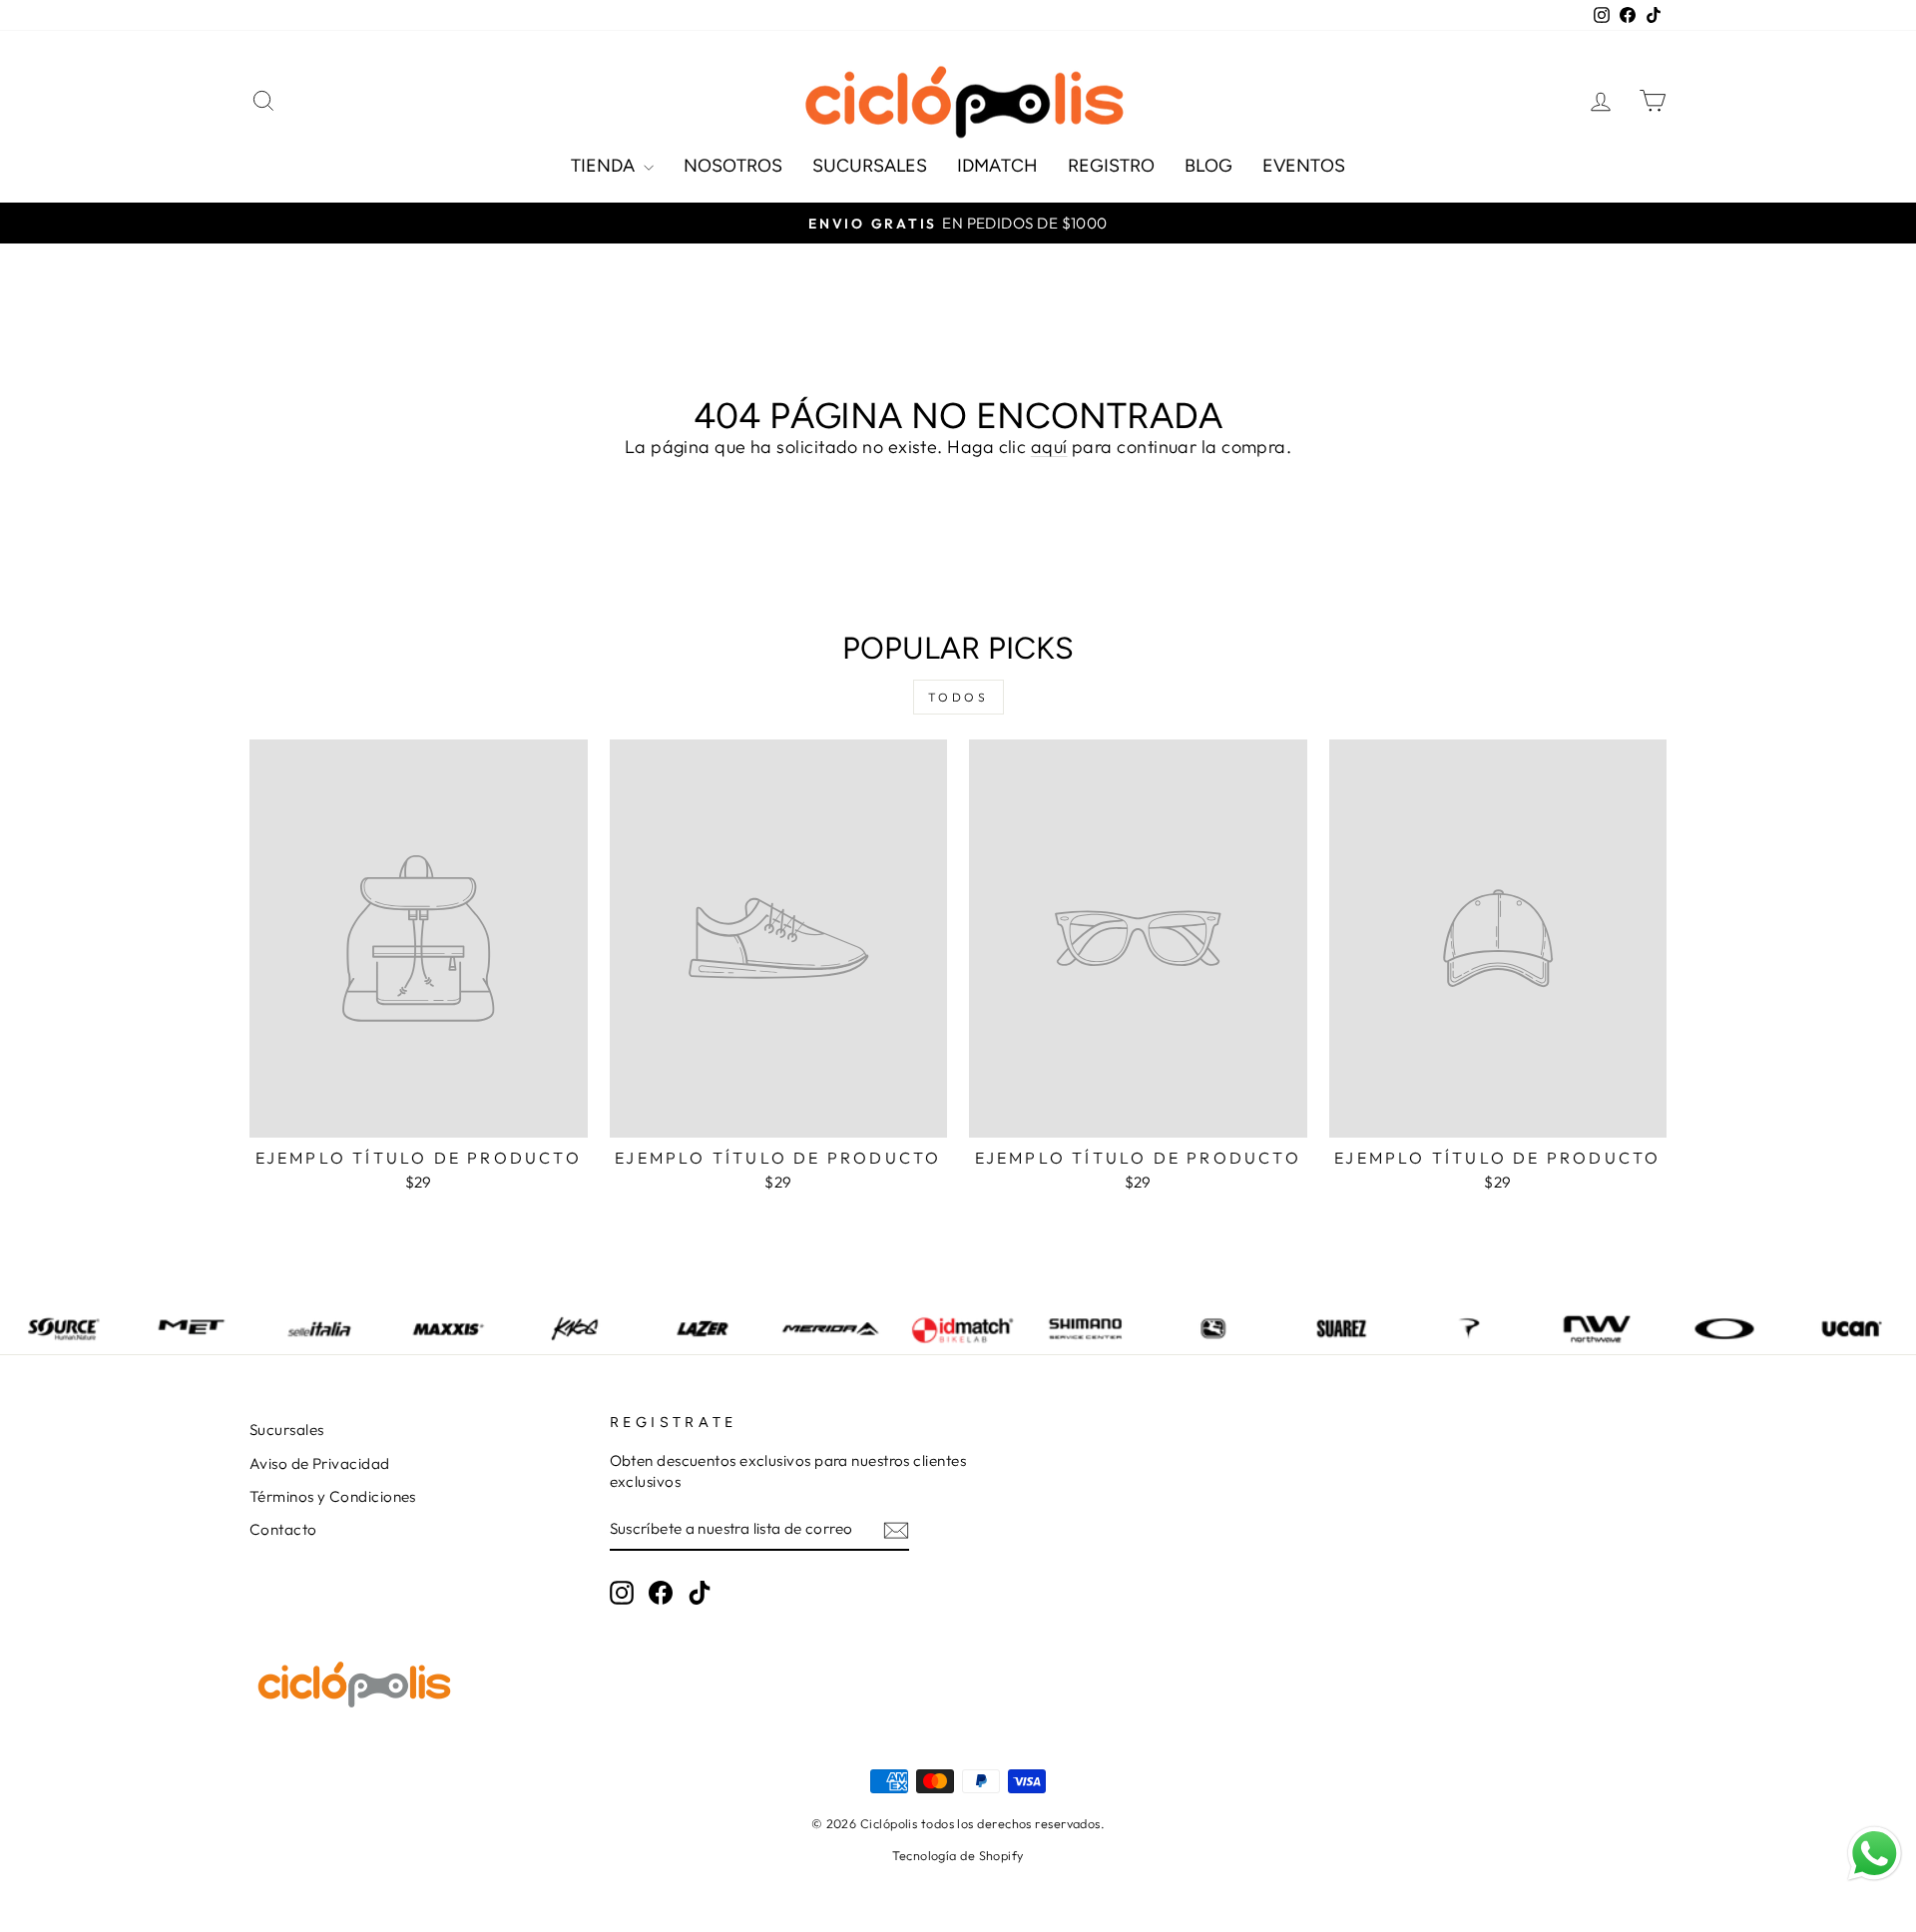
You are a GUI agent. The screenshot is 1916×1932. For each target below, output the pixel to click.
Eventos (1304, 166)
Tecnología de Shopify (958, 1855)
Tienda (605, 166)
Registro (1111, 166)
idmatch (997, 166)
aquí (1049, 447)
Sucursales (870, 166)
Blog (1208, 166)
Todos (958, 697)
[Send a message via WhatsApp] (1875, 1854)
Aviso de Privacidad (320, 1463)
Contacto (283, 1529)
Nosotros (733, 166)
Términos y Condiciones (333, 1496)
